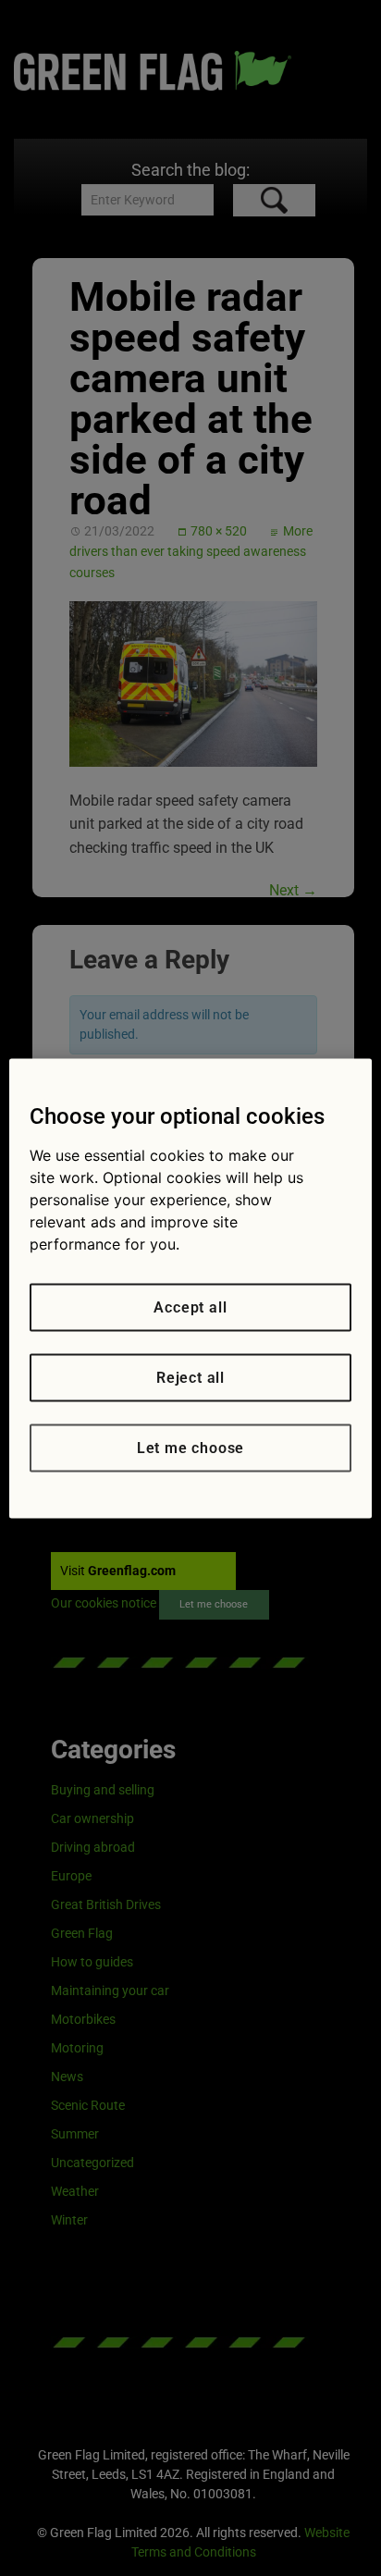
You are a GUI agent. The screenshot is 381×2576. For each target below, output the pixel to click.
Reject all (190, 1377)
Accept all (190, 1306)
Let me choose (190, 1447)
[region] (190, 1288)
